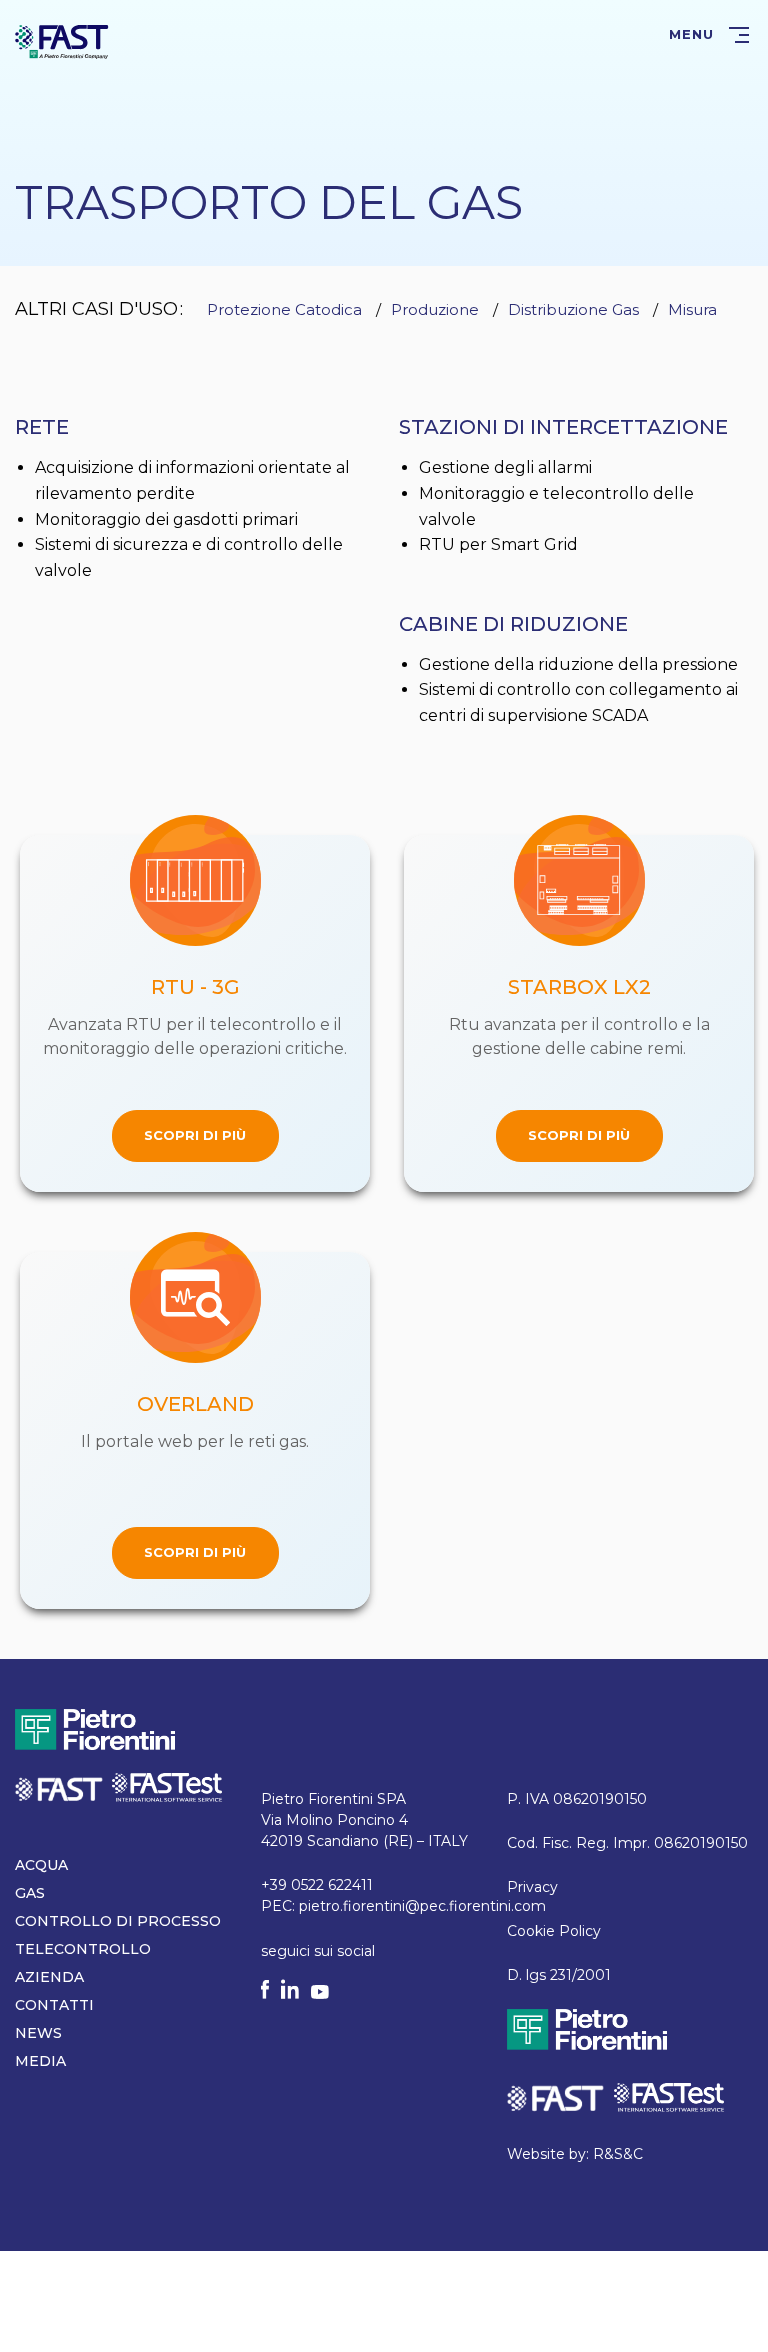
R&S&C (618, 2154)
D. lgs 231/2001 (559, 1975)
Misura (692, 309)
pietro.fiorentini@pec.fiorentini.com (422, 1906)
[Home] (62, 40)
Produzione (435, 309)
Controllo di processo (118, 1921)
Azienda (49, 1977)
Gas (30, 1893)
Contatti (54, 2005)
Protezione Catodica (284, 309)
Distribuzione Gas (573, 309)
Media (40, 2061)
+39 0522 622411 (317, 1885)
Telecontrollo (83, 1949)
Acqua (41, 1865)
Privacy (532, 1887)
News (38, 2033)
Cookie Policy (554, 1931)
